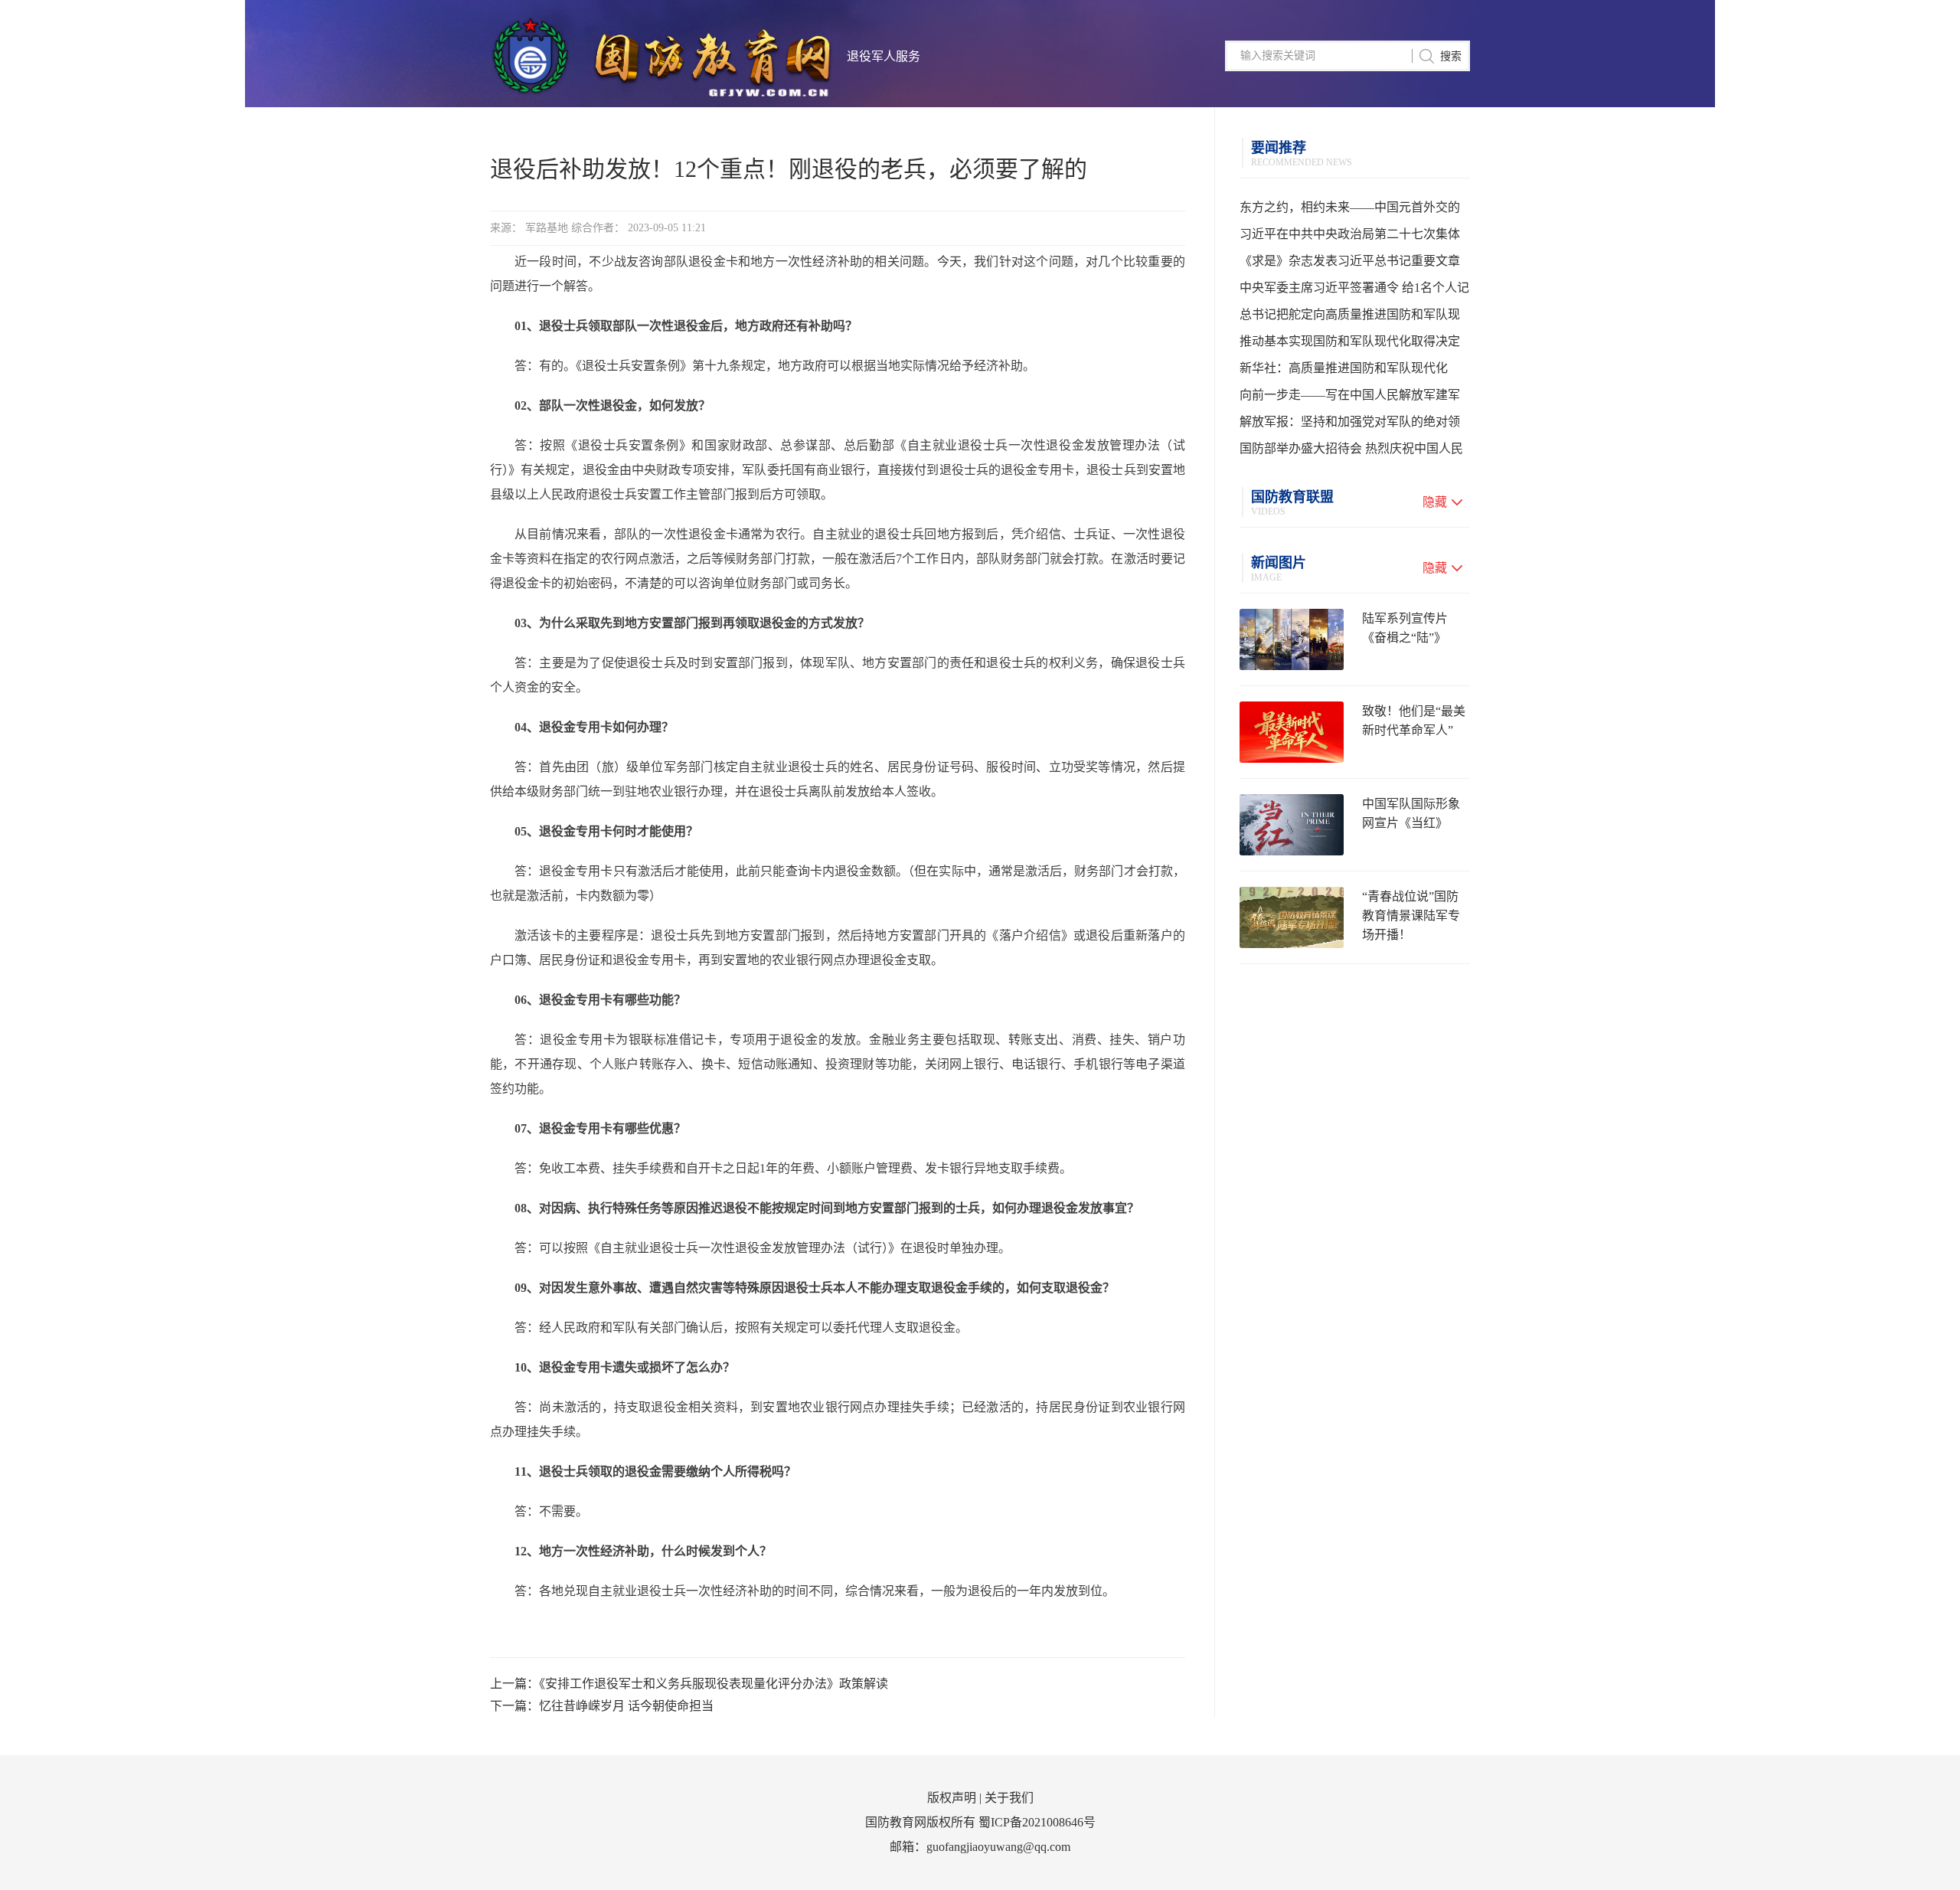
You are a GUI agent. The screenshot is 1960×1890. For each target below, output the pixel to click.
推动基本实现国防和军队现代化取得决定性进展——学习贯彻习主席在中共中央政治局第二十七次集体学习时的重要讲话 (1350, 345)
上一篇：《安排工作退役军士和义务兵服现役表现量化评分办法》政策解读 (689, 1684)
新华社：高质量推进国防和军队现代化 (1344, 368)
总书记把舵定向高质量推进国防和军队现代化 (1350, 318)
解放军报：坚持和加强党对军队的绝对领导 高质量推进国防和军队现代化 (1350, 425)
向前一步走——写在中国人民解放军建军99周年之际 (1350, 398)
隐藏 (1435, 502)
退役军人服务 (884, 56)
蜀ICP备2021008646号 (1037, 1822)
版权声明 (952, 1798)
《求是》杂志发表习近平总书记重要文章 (1350, 261)
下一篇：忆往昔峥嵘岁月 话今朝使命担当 (602, 1706)
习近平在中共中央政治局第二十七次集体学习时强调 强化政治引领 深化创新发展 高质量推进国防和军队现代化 (1354, 237)
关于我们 (1009, 1798)
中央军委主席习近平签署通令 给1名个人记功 (1354, 291)
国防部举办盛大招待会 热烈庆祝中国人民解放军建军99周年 (1351, 452)
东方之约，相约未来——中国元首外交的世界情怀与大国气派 (1350, 211)
